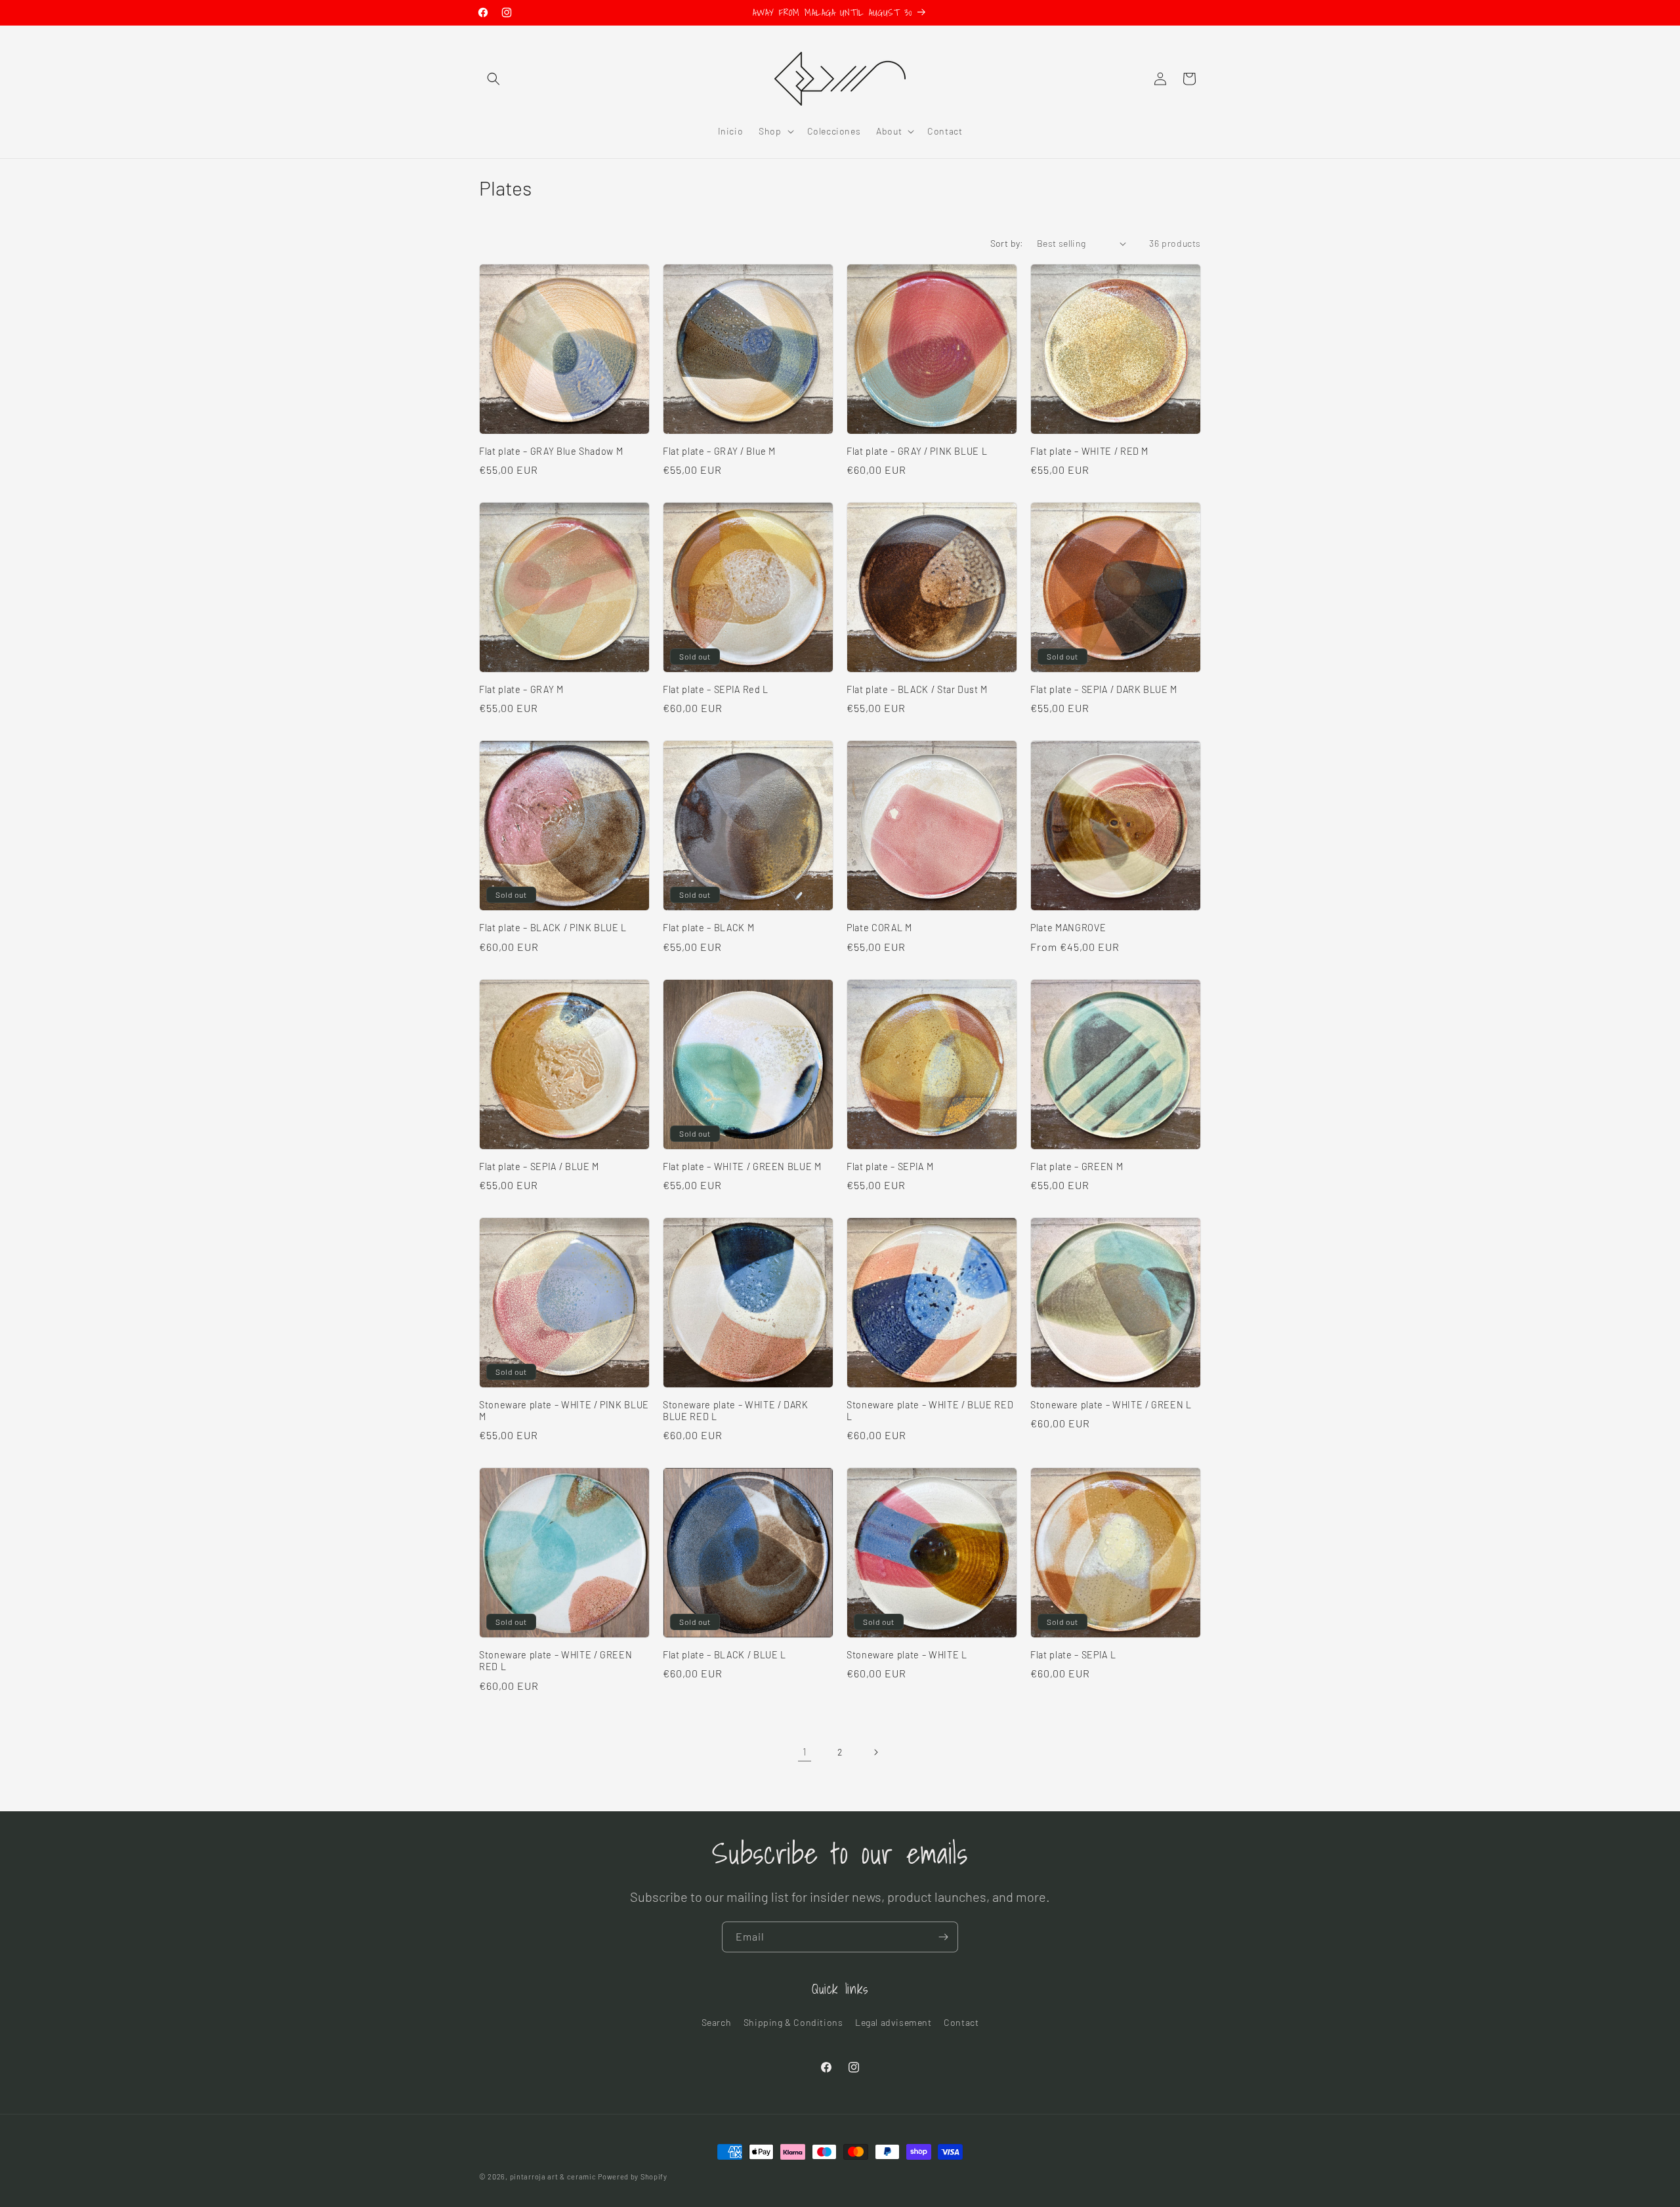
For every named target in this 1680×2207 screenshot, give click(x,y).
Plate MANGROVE (1068, 928)
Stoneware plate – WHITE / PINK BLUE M (564, 1411)
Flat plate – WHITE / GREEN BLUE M (742, 1167)
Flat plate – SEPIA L (1073, 1655)
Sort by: (1007, 243)
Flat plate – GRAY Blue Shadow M (551, 451)
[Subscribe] (943, 1937)
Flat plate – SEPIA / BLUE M (539, 1167)
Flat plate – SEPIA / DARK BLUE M (1104, 689)
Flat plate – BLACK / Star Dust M (917, 689)
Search (717, 2022)
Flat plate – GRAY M (521, 689)
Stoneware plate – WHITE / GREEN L (1111, 1405)
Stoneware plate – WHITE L (907, 1655)
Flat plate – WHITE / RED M (1089, 451)
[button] (493, 79)
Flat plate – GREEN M (1077, 1167)
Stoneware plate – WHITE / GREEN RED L (556, 1661)
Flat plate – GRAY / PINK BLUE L (917, 451)
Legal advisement (893, 2022)
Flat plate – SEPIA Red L (716, 689)
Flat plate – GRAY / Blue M (719, 451)
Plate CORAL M (879, 928)
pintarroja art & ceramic (553, 2176)
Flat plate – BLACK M (708, 928)
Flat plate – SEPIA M (890, 1167)
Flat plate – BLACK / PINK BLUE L (553, 928)
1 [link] (805, 1751)
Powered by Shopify (633, 2176)
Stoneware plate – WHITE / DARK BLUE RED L (736, 1411)
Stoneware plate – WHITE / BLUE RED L (930, 1411)
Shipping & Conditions (793, 2022)
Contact (961, 2022)
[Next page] (875, 1752)
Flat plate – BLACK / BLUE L (724, 1655)
